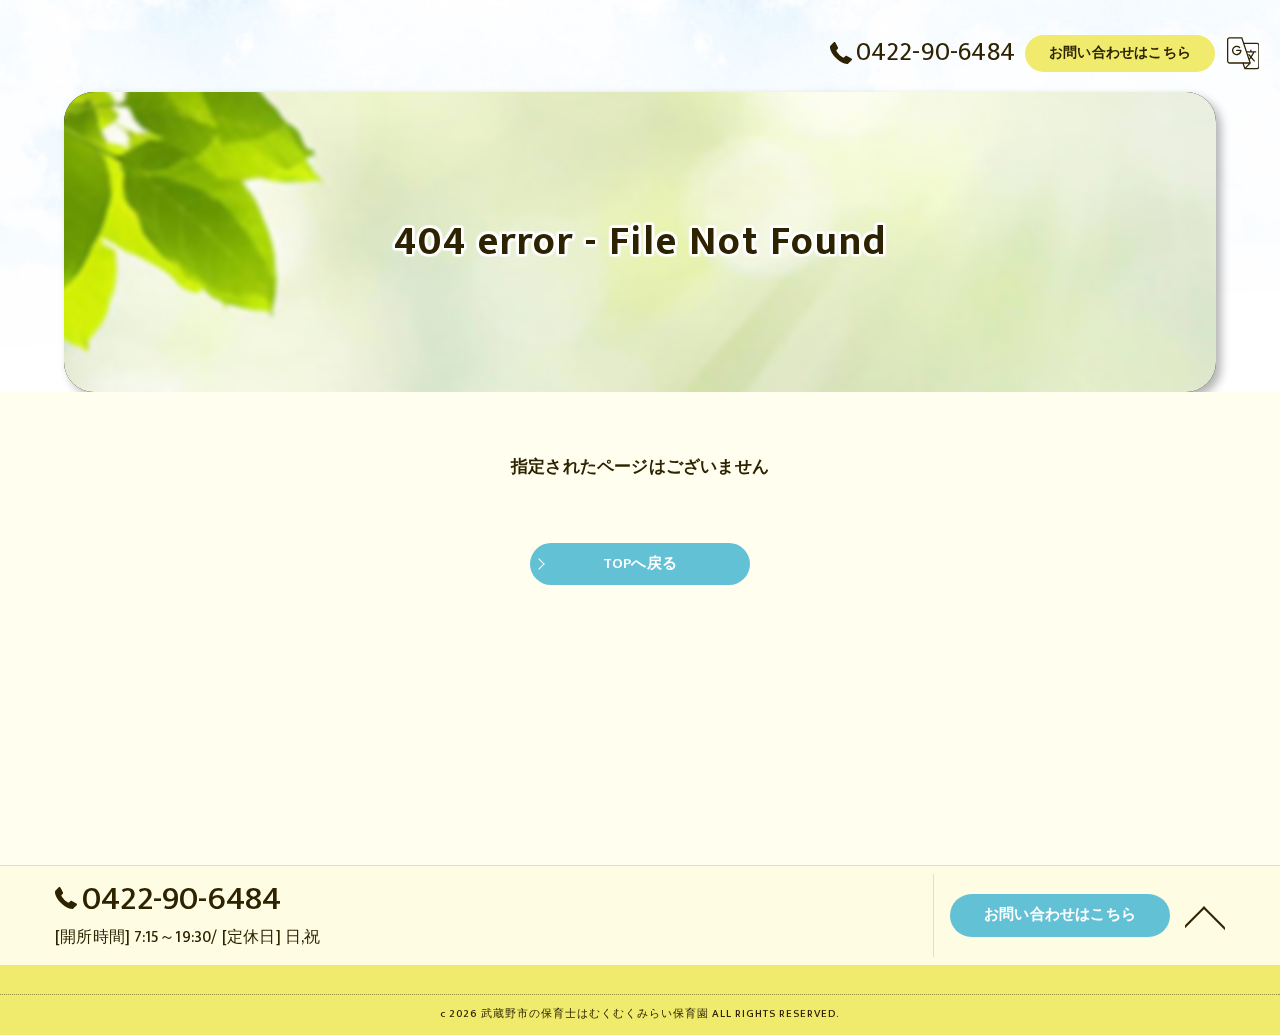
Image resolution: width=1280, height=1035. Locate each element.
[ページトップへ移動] (1205, 916)
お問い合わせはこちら (1120, 52)
